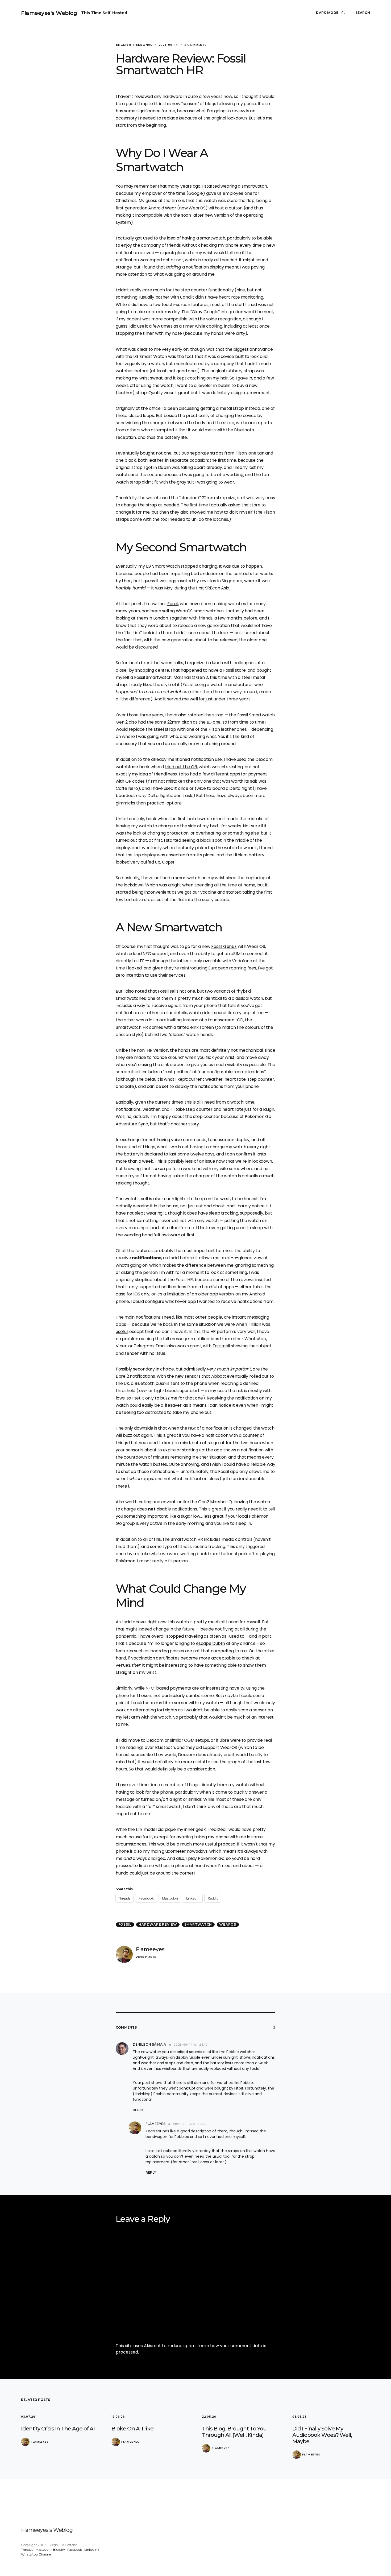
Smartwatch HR (132, 1027)
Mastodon (43, 2550)
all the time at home (235, 885)
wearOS (228, 1924)
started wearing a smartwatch (236, 186)
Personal (143, 45)
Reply (138, 2110)
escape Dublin (211, 1643)
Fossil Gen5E (224, 946)
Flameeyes (150, 1949)
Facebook (75, 2550)
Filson (241, 453)
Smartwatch (198, 1924)
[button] (331, 13)
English (124, 45)
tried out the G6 (181, 767)
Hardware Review (158, 1924)
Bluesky (59, 2550)
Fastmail (221, 1346)
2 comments (195, 45)
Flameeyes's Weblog (49, 13)
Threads (27, 2550)
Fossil (173, 604)
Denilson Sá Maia (149, 2044)
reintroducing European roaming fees (218, 968)
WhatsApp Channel (36, 2554)
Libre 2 (122, 1376)
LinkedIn (91, 2550)
